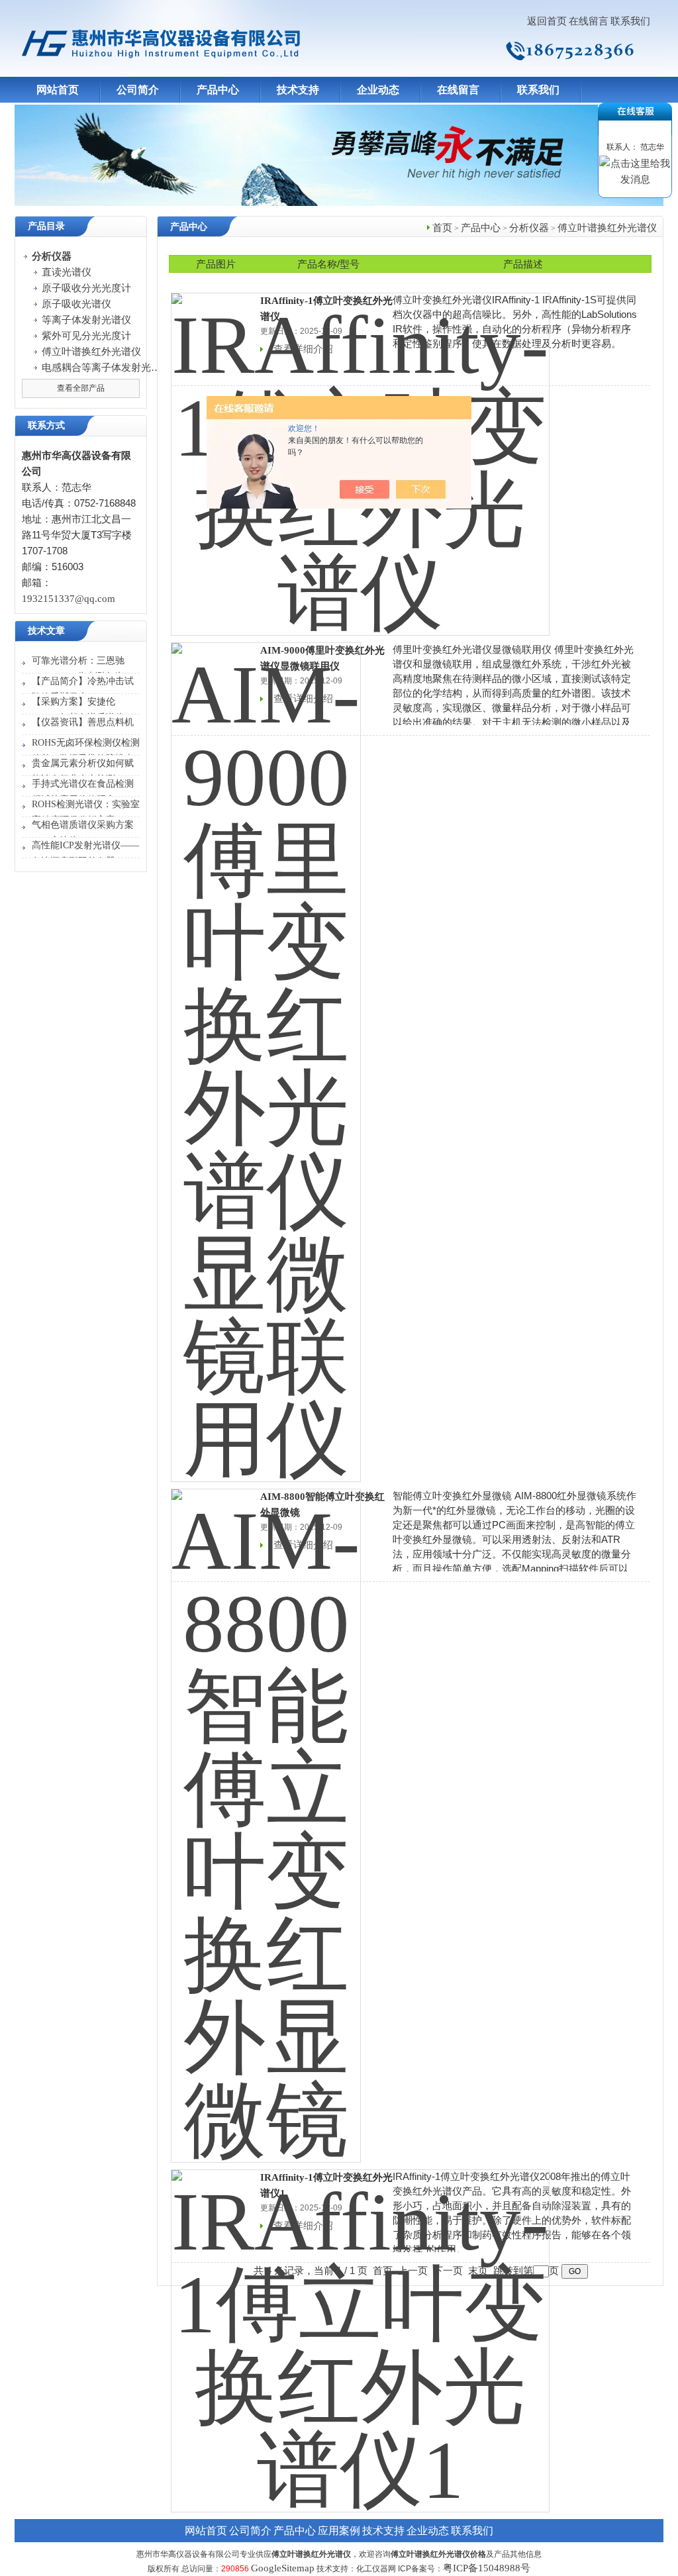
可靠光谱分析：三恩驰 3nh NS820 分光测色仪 (78, 669)
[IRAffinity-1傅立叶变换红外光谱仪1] (360, 2332)
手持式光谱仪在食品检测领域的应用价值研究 (83, 792)
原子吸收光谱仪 (76, 304)
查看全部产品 (81, 388)
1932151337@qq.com (69, 599)
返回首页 (547, 21)
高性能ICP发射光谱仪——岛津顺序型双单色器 (85, 853)
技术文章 (46, 631)
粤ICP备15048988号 (487, 2568)
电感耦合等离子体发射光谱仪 (101, 368)
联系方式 (46, 425)
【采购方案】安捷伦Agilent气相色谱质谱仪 (78, 710)
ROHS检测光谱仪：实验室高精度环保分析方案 (86, 812)
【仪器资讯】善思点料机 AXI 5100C (83, 730)
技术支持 (298, 90)
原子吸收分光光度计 (86, 288)
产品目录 (46, 226)
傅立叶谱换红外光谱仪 (91, 352)
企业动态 (378, 90)
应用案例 (339, 2531)
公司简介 (138, 90)
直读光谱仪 (67, 272)
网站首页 (58, 90)
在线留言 (589, 21)
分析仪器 (529, 228)
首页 (442, 228)
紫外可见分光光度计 (86, 336)
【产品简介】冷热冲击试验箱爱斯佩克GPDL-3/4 (83, 689)
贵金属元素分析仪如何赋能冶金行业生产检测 (83, 771)
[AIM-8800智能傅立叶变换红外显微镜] (266, 1817)
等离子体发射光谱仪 (86, 320)
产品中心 (218, 90)
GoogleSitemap (283, 2568)
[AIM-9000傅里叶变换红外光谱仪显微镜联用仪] (266, 1054)
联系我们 (630, 21)
